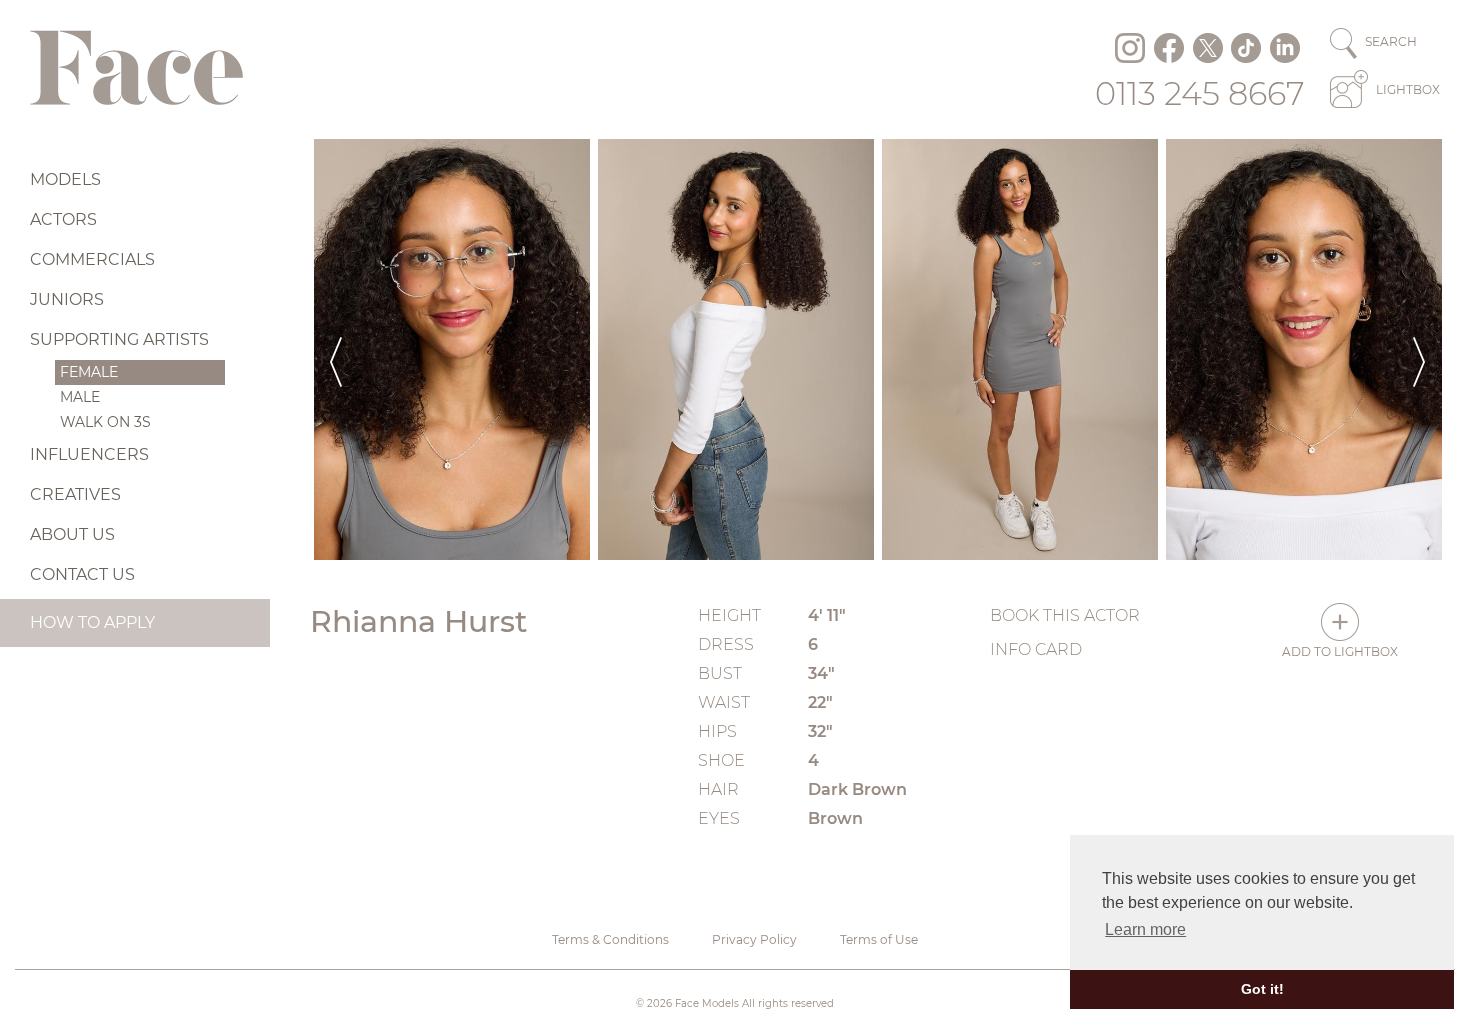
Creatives (75, 494)
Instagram (1130, 48)
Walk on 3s (105, 422)
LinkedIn (1285, 48)
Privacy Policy (754, 939)
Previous (336, 349)
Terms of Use (879, 939)
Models (65, 179)
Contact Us (82, 574)
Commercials (92, 259)
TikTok (1246, 48)
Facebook (1169, 48)
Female (89, 372)
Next (1419, 349)
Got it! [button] (1262, 989)
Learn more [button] (1145, 929)
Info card (1036, 649)
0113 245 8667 (1200, 93)
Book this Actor (1065, 615)
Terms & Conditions (610, 939)
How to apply (92, 622)
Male (80, 397)
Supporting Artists (119, 339)
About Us (72, 534)
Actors (63, 219)
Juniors (67, 299)
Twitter (1208, 48)
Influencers (89, 454)
